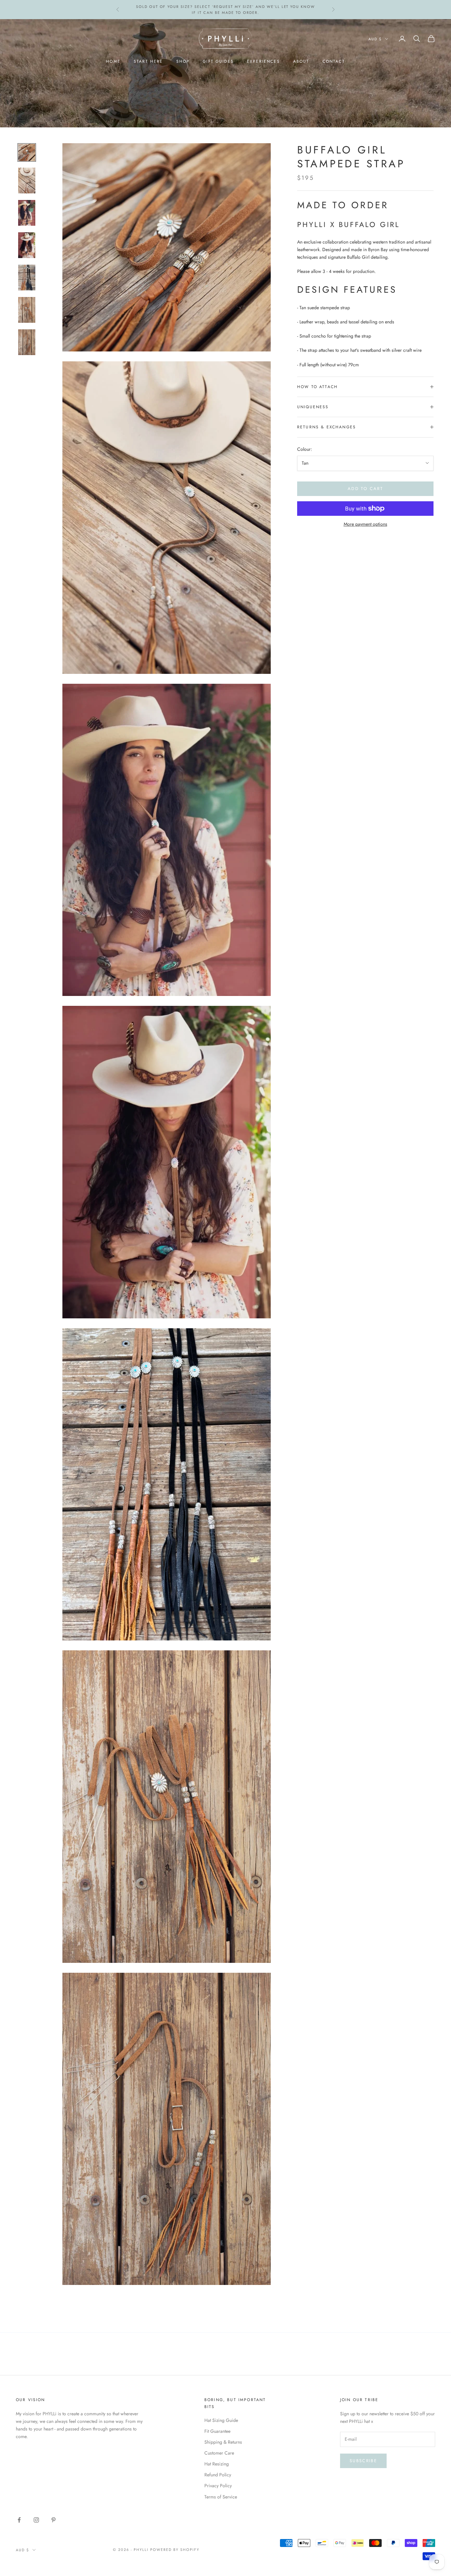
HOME (113, 61)
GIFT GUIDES (218, 61)
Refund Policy (218, 2475)
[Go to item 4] (27, 245)
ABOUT (301, 61)
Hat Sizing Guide (221, 2420)
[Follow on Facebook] (19, 2520)
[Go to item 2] (27, 181)
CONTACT (334, 61)
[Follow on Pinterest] (53, 2520)
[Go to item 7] (27, 342)
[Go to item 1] (27, 152)
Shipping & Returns (223, 2442)
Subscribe (363, 2461)
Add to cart (365, 489)
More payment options (365, 524)
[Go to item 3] (27, 213)
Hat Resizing (217, 2464)
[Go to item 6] (27, 310)
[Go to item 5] (27, 278)
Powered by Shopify (175, 2550)
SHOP (183, 61)
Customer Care (219, 2453)
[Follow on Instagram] (36, 2520)
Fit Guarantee (217, 2431)
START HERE (148, 61)
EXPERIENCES (263, 61)
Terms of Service (221, 2497)
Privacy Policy (218, 2486)
